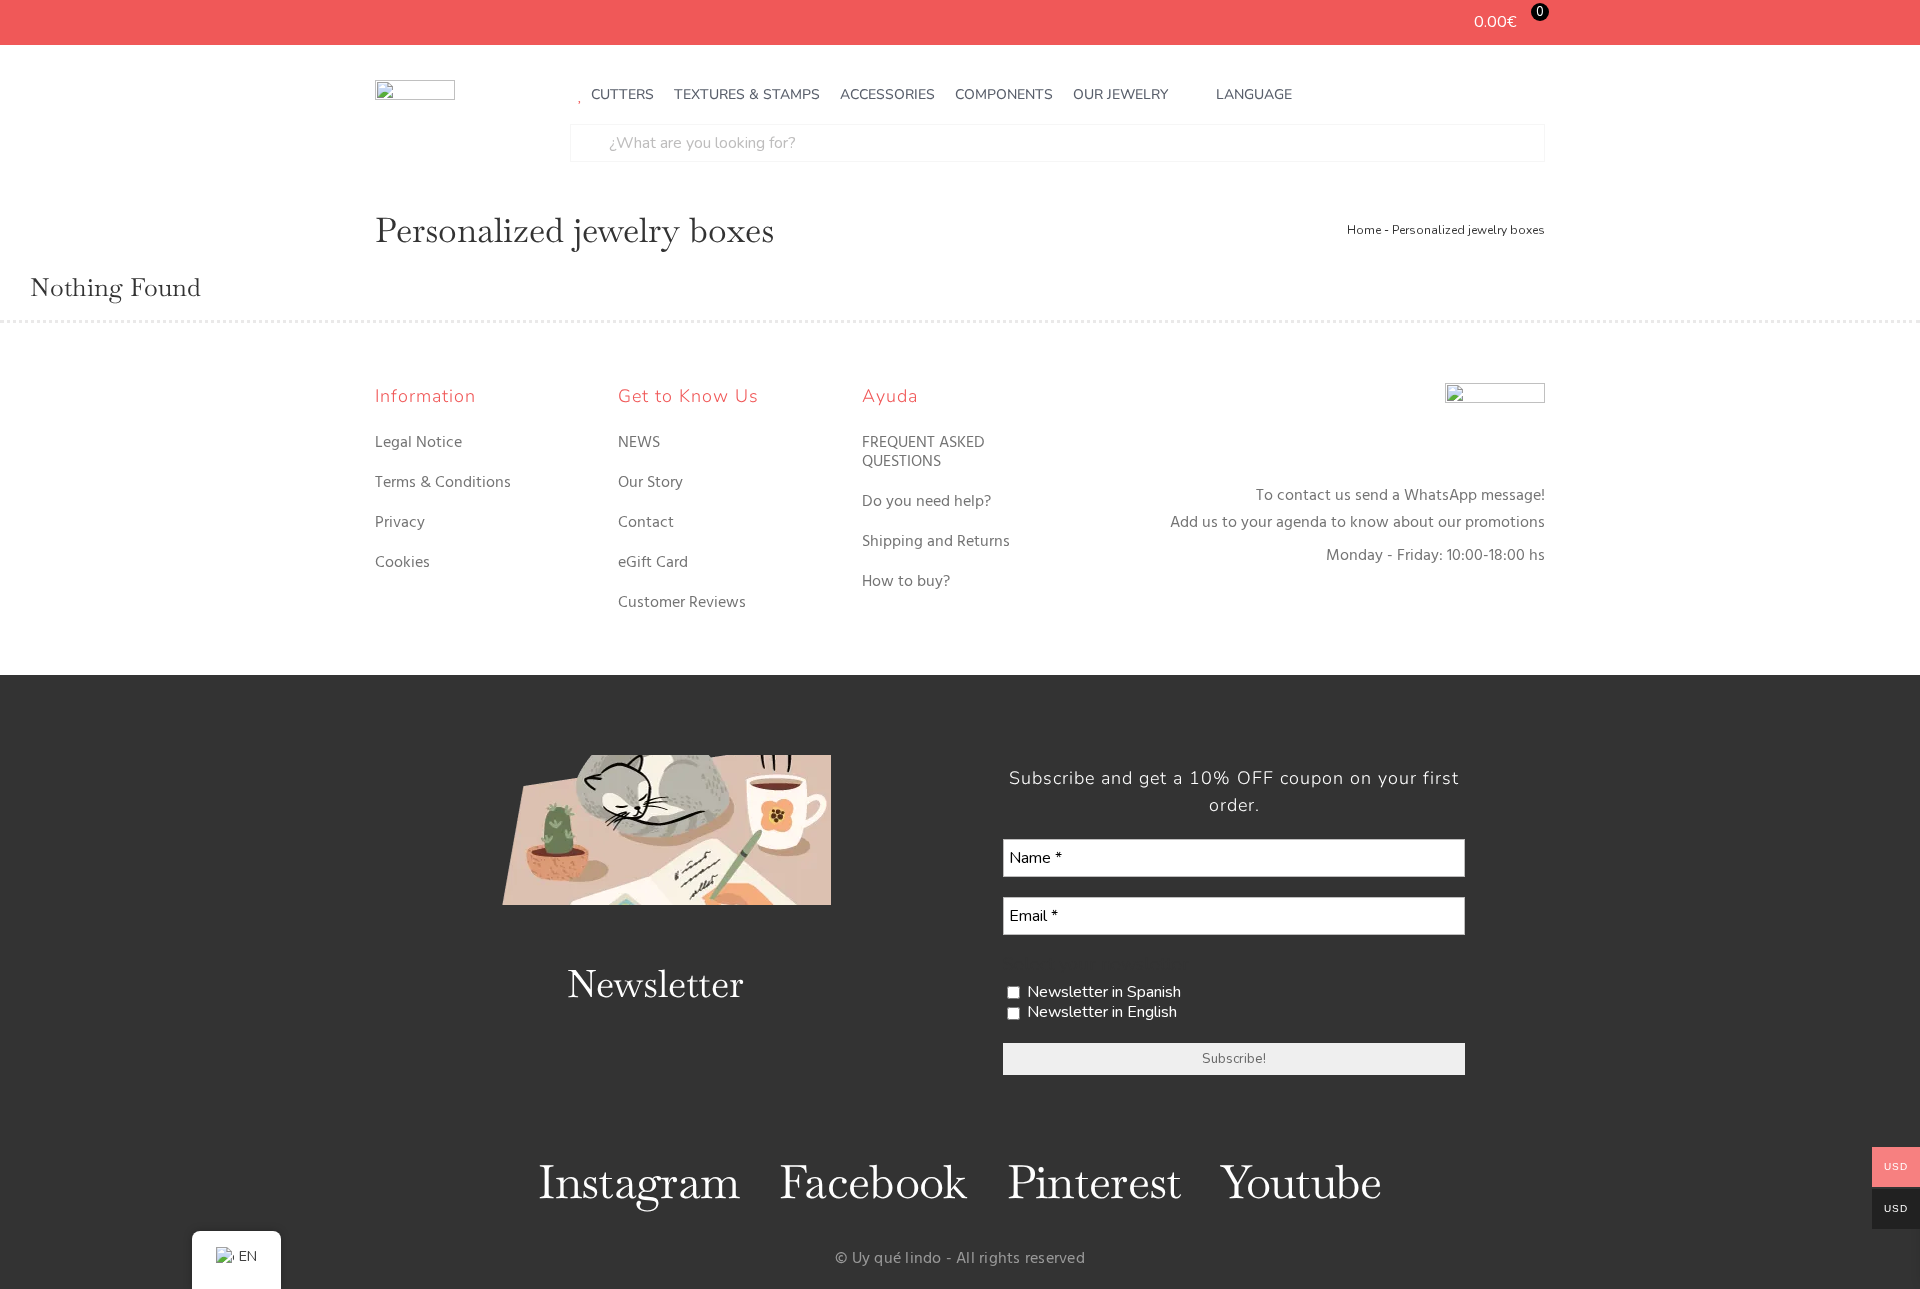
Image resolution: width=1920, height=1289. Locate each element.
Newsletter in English (1100, 1012)
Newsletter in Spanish (1102, 992)
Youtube (1301, 1182)
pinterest (1094, 1182)
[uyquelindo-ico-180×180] (415, 88)
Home (1364, 230)
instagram (638, 1182)
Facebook (872, 1182)
